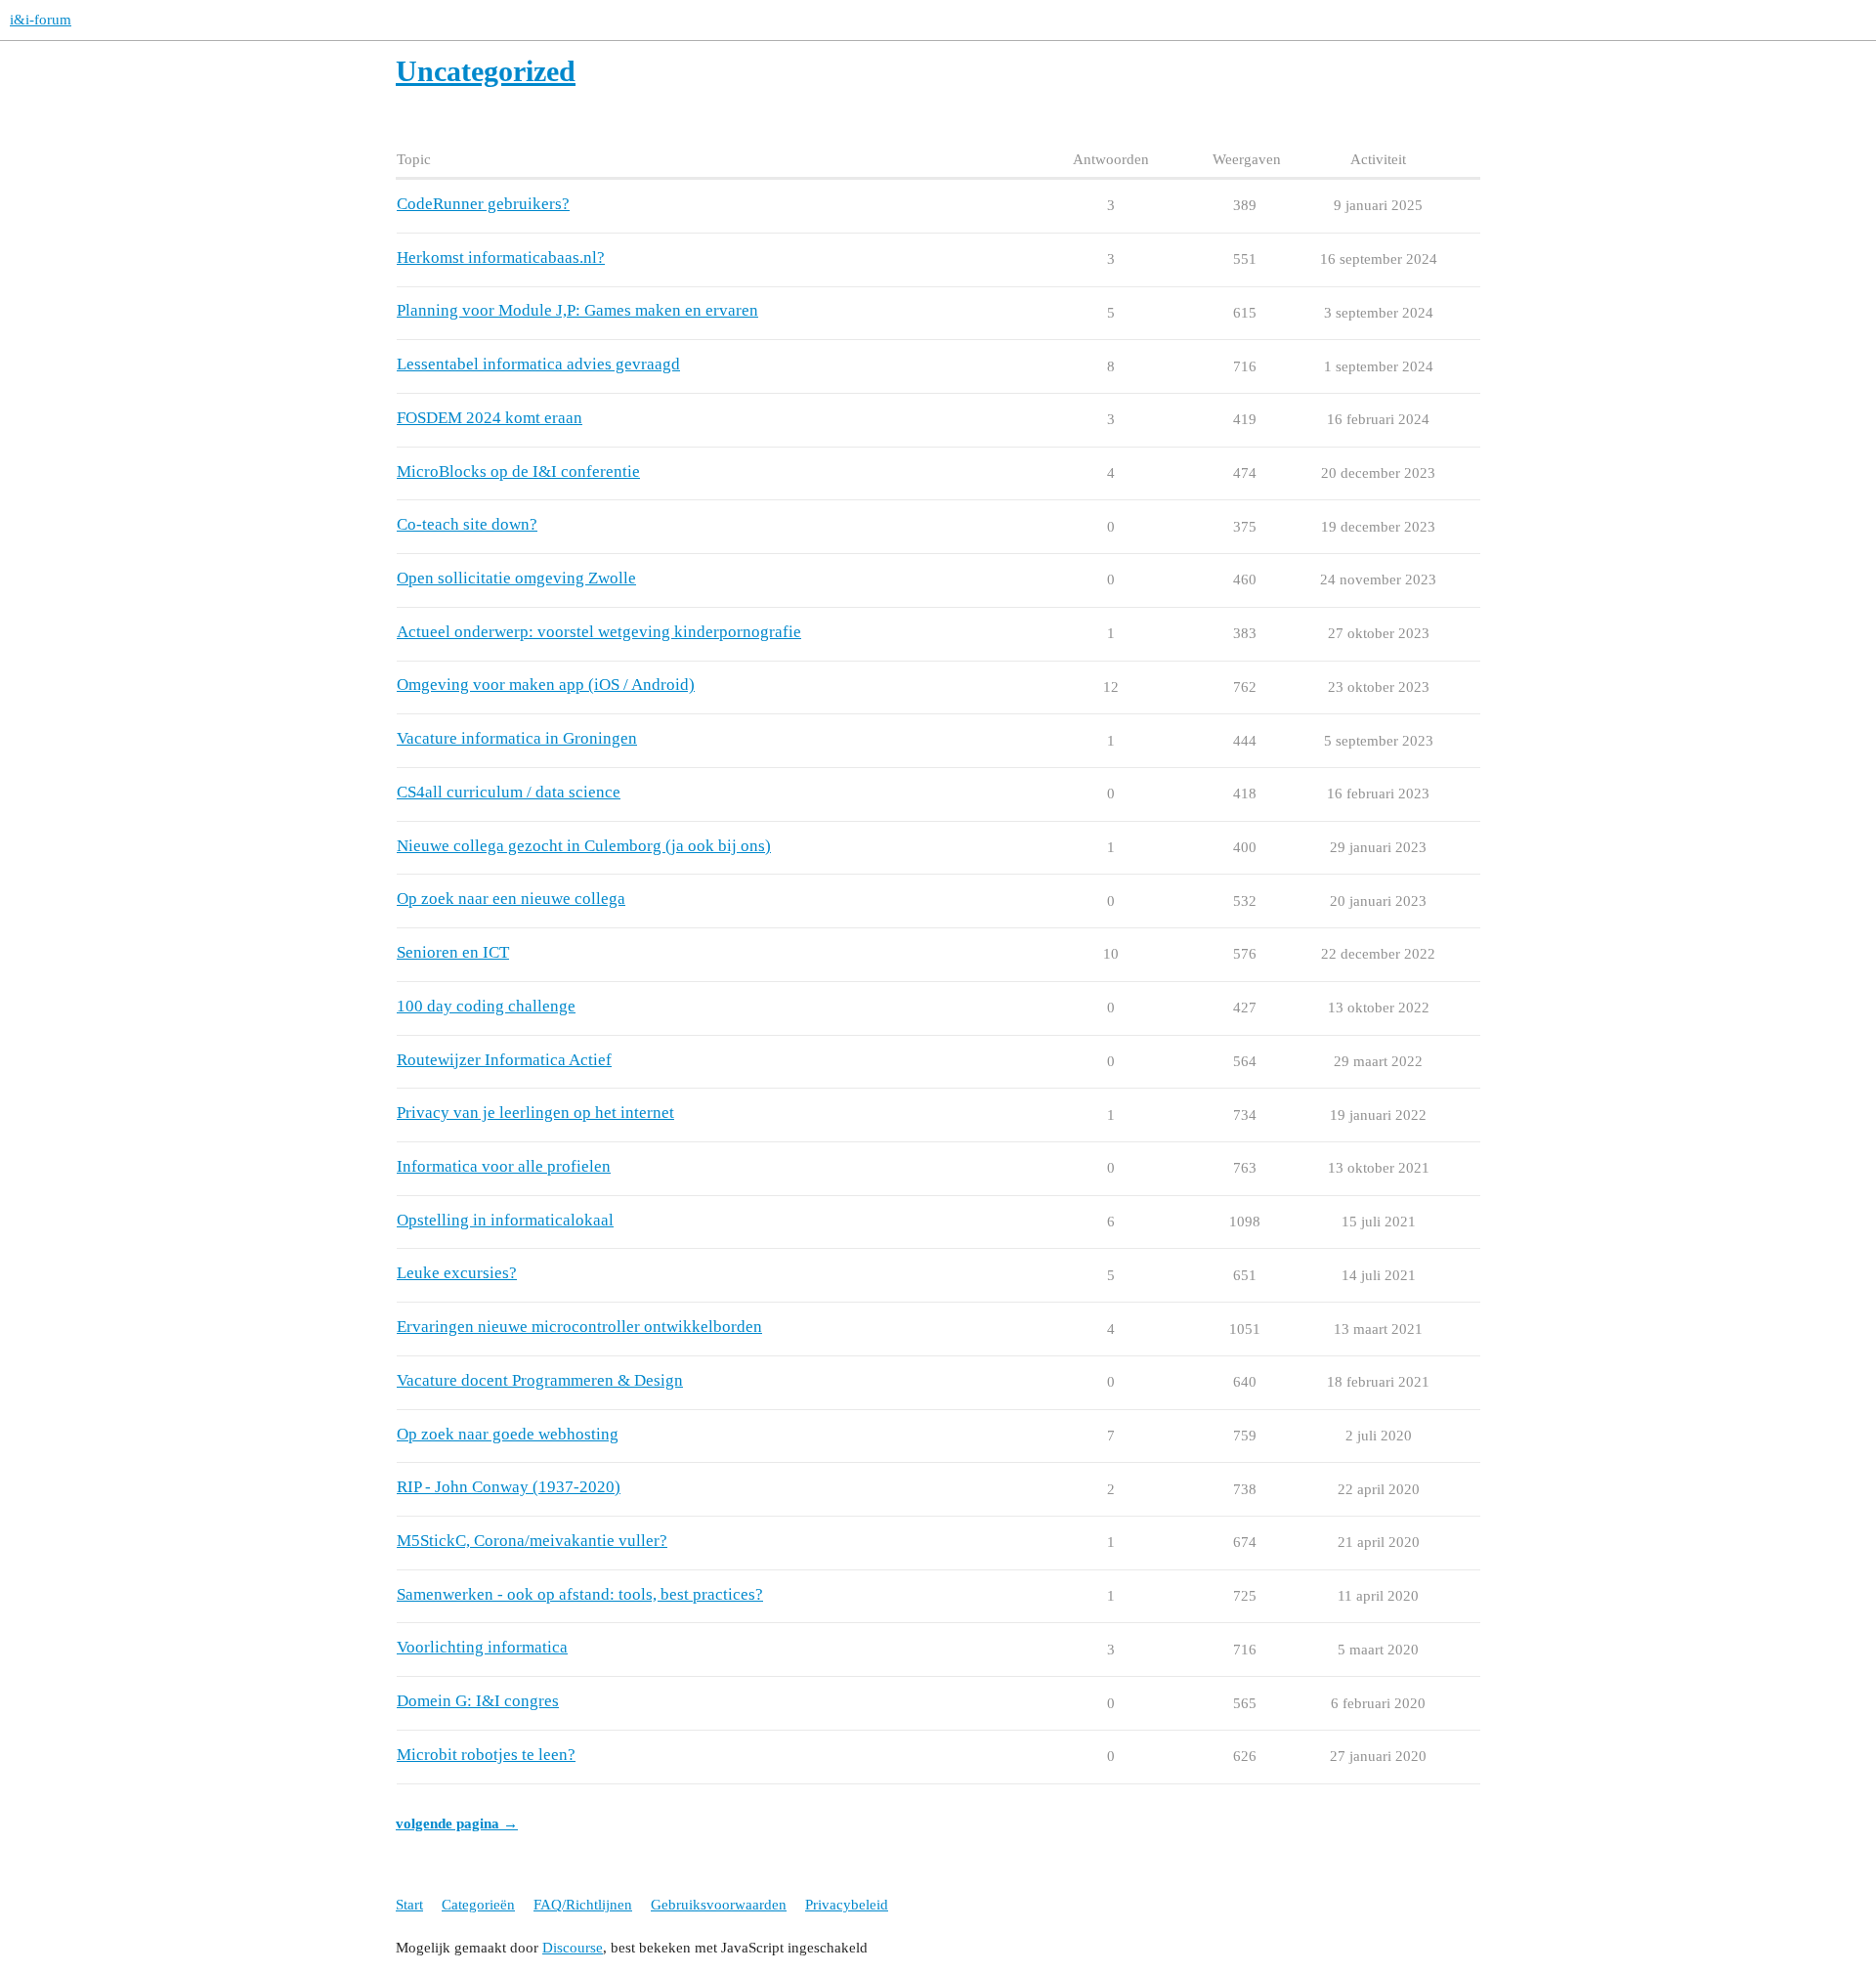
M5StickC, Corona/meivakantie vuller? (532, 1541)
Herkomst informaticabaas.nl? (501, 257)
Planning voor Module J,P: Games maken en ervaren (577, 310)
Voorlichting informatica (482, 1647)
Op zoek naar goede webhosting (508, 1434)
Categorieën (478, 1905)
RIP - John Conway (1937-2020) (509, 1487)
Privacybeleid (847, 1905)
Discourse (573, 1948)
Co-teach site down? (467, 524)
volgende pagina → (457, 1823)
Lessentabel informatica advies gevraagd (538, 364)
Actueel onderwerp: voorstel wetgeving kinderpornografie (599, 632)
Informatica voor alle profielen (504, 1166)
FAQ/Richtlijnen (583, 1905)
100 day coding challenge (486, 1006)
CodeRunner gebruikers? (483, 204)
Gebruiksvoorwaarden (719, 1905)
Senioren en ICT (453, 952)
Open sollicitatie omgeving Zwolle (516, 578)
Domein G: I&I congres (478, 1701)
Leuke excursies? (457, 1273)
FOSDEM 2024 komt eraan (490, 418)
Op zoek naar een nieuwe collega (511, 899)
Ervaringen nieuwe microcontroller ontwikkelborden (579, 1327)
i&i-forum (41, 20)
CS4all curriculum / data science (509, 792)
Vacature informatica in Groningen (517, 738)
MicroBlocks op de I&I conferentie (518, 472)
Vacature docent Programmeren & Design (540, 1380)
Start (409, 1905)
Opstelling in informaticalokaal (505, 1220)
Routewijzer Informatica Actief (504, 1060)
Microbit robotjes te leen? (486, 1755)
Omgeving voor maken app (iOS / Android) (546, 685)
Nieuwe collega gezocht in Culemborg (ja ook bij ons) (584, 846)
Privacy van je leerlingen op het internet (535, 1113)
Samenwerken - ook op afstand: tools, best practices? (580, 1594)
